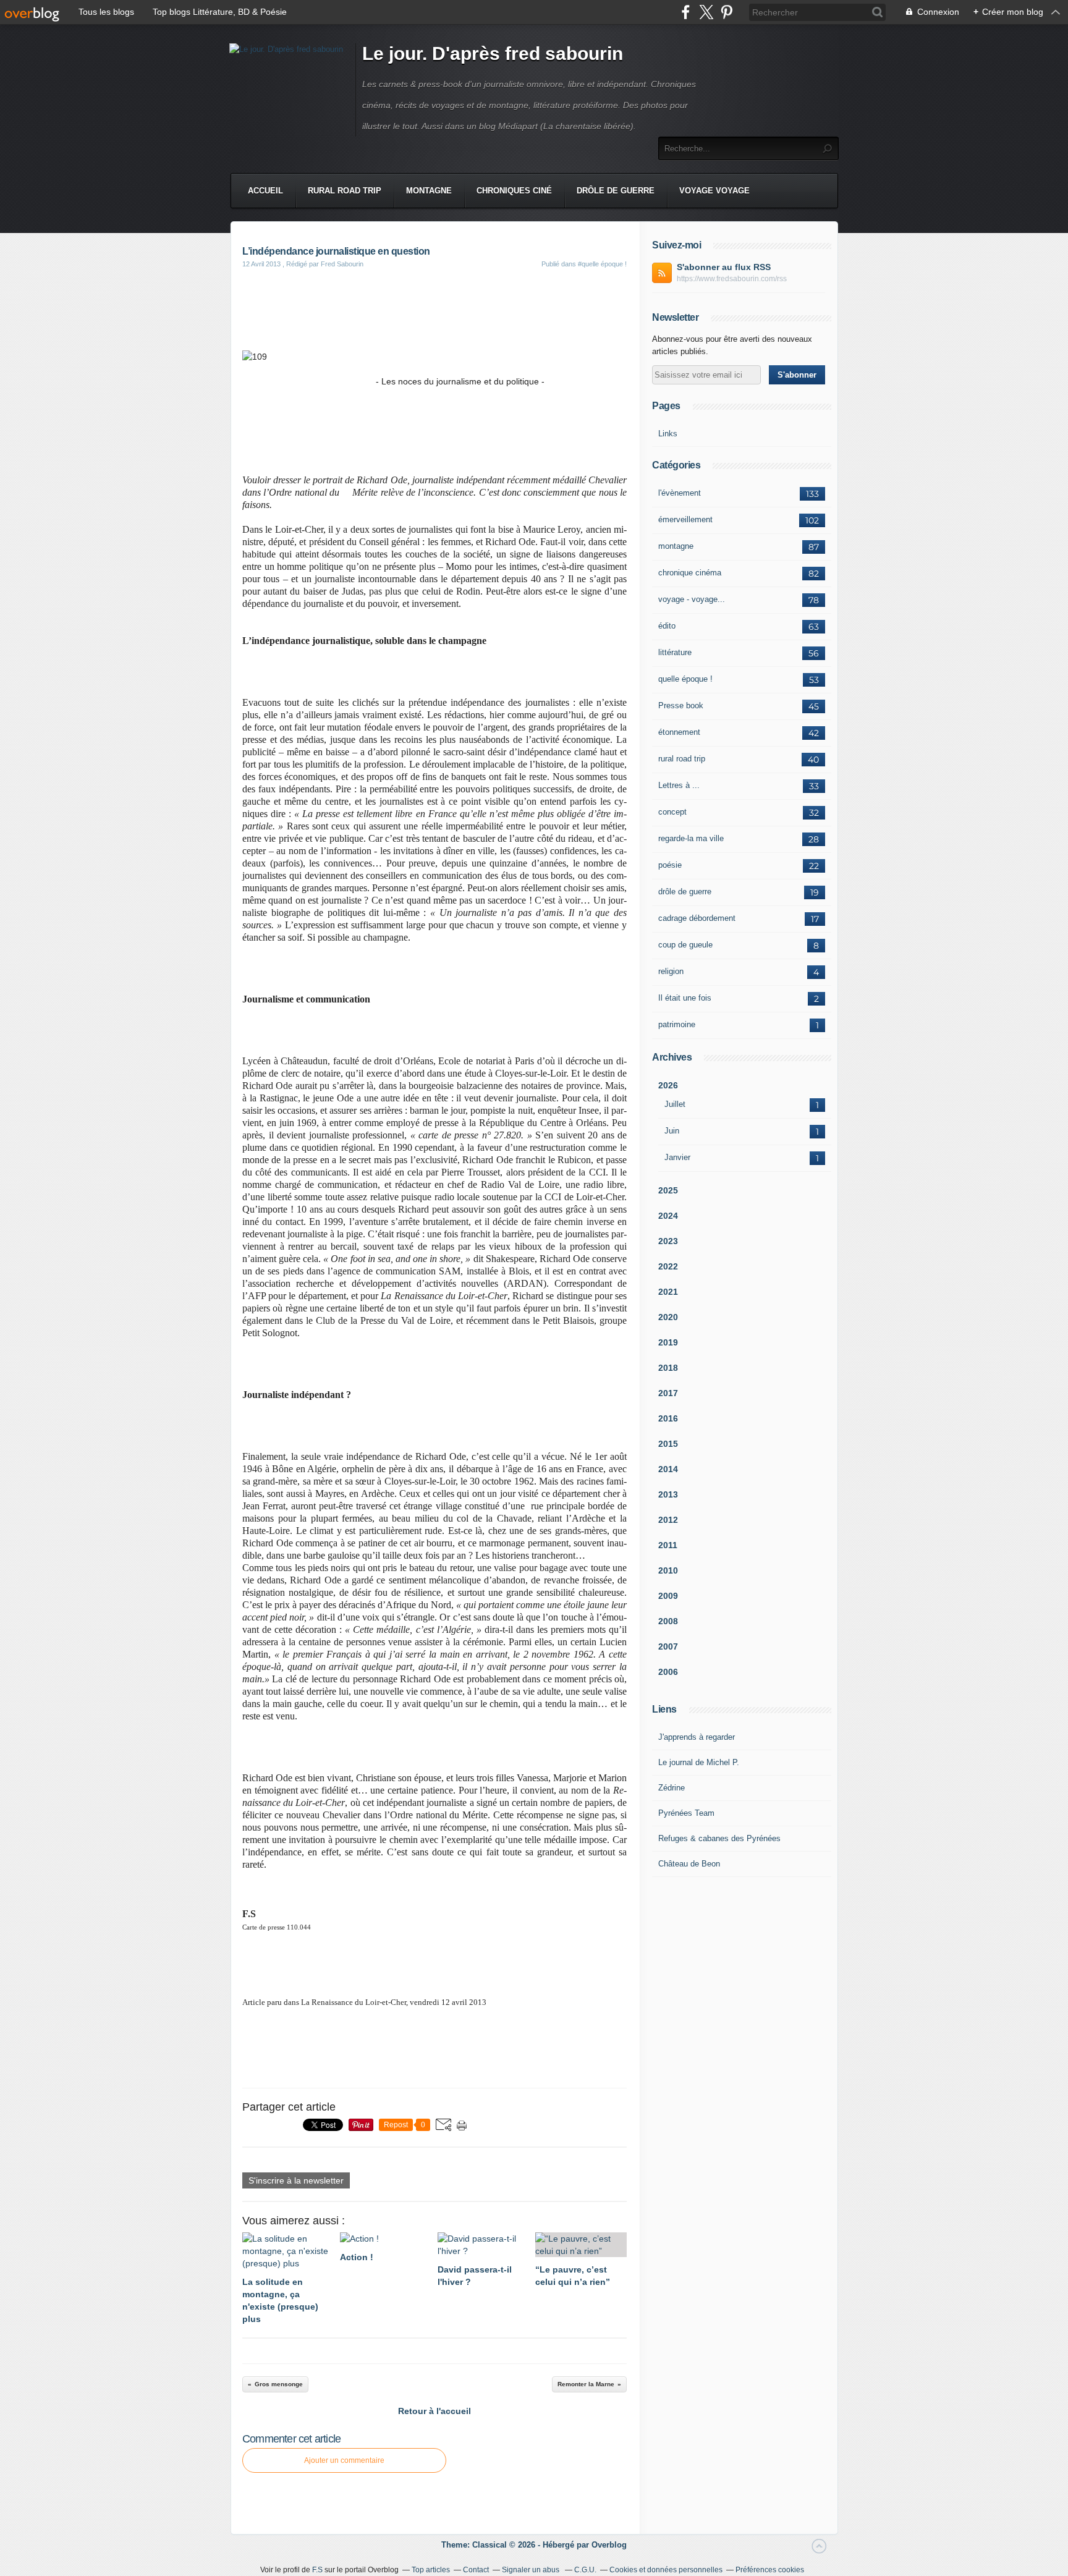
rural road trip (682, 759)
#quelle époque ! (602, 264)
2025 (668, 1190)
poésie (670, 865)
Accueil (265, 191)
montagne (676, 546)
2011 (668, 1545)
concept (672, 812)
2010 (668, 1570)
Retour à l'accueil (434, 2411)
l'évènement (680, 493)
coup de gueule (685, 945)
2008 (668, 1621)
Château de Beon (689, 1864)
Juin (672, 1131)
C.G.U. (585, 2570)
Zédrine (672, 1788)
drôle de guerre (685, 892)
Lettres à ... (679, 785)
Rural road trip (345, 191)
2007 (668, 1646)
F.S (317, 2570)
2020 (668, 1317)
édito (667, 626)
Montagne (429, 191)
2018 (668, 1368)
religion (671, 971)
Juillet (675, 1104)
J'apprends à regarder (697, 1737)
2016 (668, 1418)
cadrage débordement (697, 918)
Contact (476, 2570)
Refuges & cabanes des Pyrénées (719, 1838)
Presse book (681, 705)
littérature (675, 652)
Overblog (609, 2545)
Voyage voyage (714, 191)
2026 (668, 1085)
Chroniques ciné (514, 191)
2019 (668, 1342)
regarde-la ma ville (691, 838)
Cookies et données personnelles (666, 2570)
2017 (668, 1393)
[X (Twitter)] (706, 12)
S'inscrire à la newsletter (296, 2180)
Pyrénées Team (686, 1813)
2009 (668, 1596)
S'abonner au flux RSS (724, 267)
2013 (668, 1494)
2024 (668, 1216)
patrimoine (677, 1024)
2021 (668, 1292)
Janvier (677, 1157)
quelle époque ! (685, 679)
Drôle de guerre (616, 191)
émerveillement (685, 519)
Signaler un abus (532, 2570)
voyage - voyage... (692, 599)
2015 (668, 1444)
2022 (668, 1266)
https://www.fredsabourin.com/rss (732, 279)
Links (668, 434)
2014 (668, 1469)
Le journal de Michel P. (699, 1762)
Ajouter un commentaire (344, 2460)
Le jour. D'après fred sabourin (493, 53)
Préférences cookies (770, 2570)
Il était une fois (685, 998)
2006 (668, 1672)
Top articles (431, 2570)
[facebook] (686, 12)
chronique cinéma (690, 573)
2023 (668, 1241)
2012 (668, 1520)
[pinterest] (727, 12)
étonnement (679, 732)
